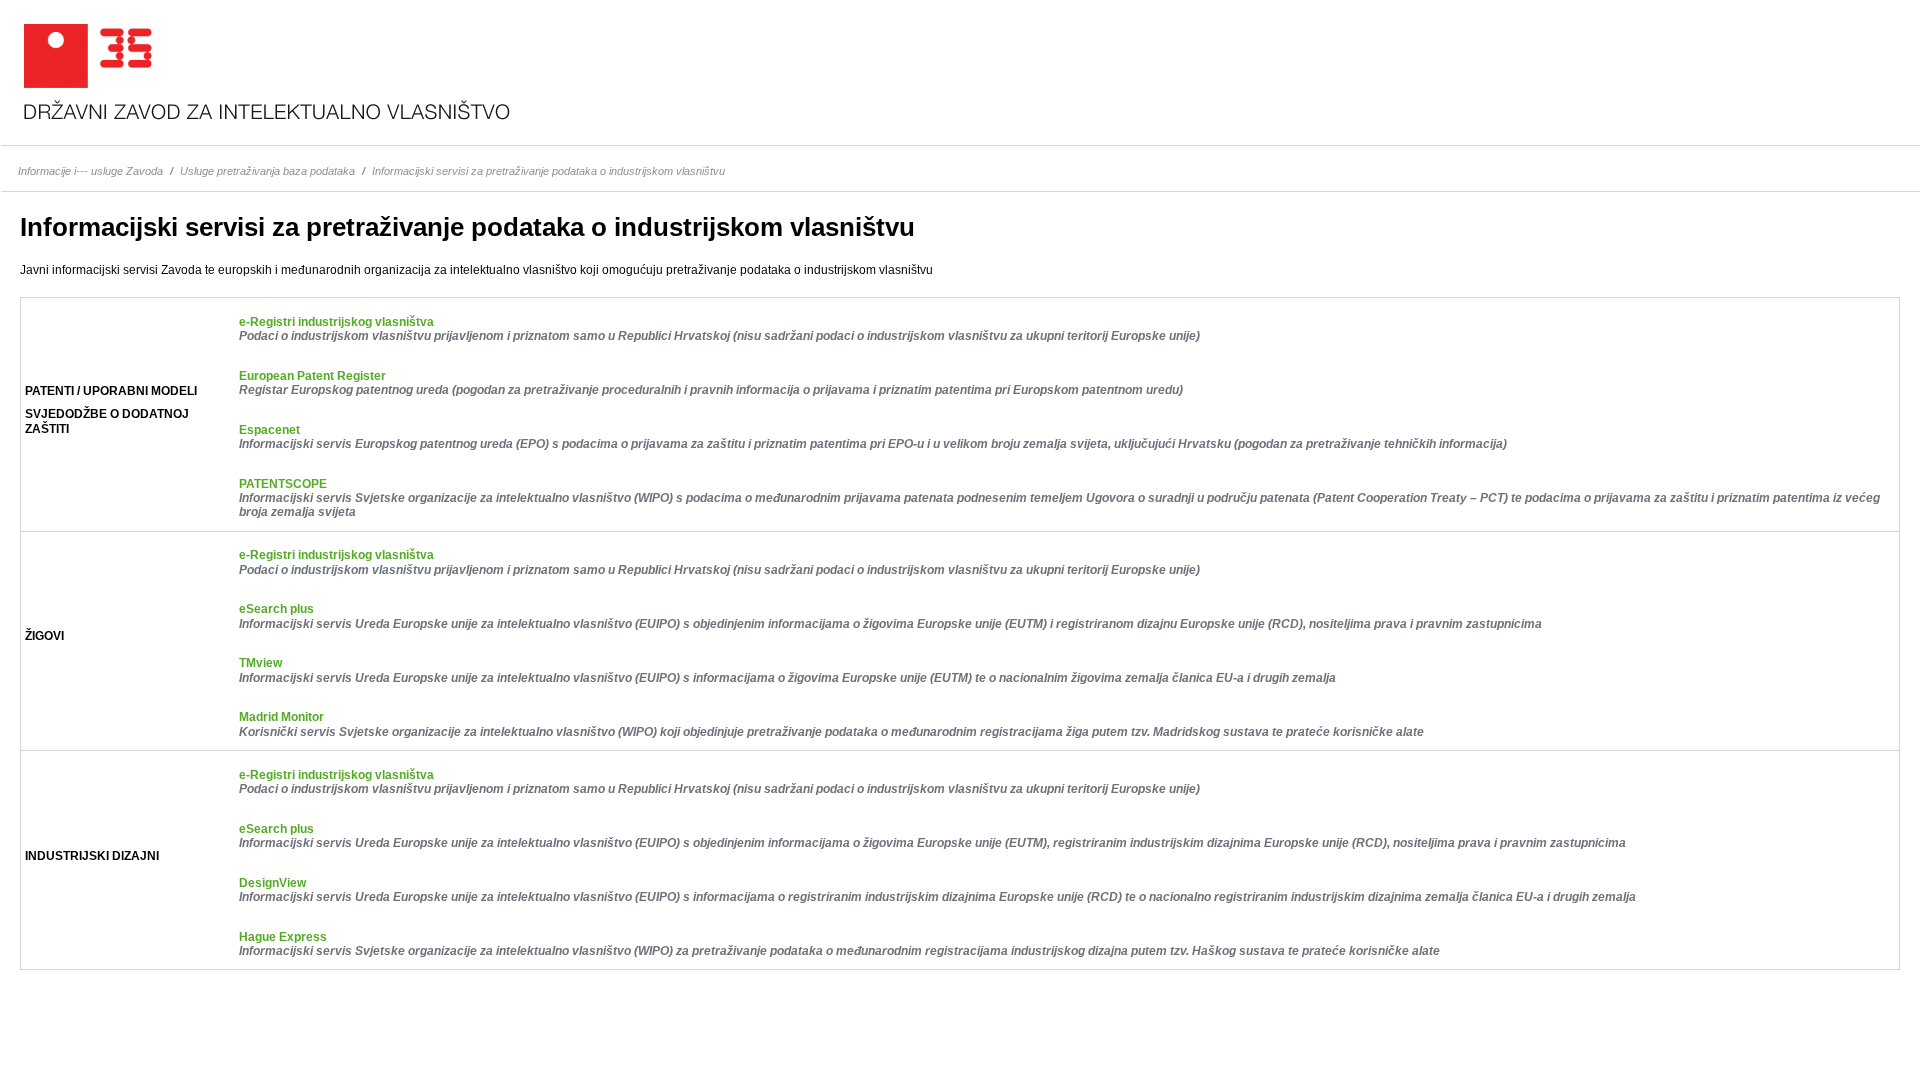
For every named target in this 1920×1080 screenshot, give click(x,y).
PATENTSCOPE (283, 484)
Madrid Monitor (281, 717)
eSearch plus (276, 609)
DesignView (272, 883)
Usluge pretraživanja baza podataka (267, 171)
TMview (260, 663)
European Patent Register (312, 376)
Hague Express (283, 937)
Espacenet (269, 430)
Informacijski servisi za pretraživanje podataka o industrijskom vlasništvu (548, 171)
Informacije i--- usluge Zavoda (90, 171)
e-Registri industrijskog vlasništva (336, 322)
